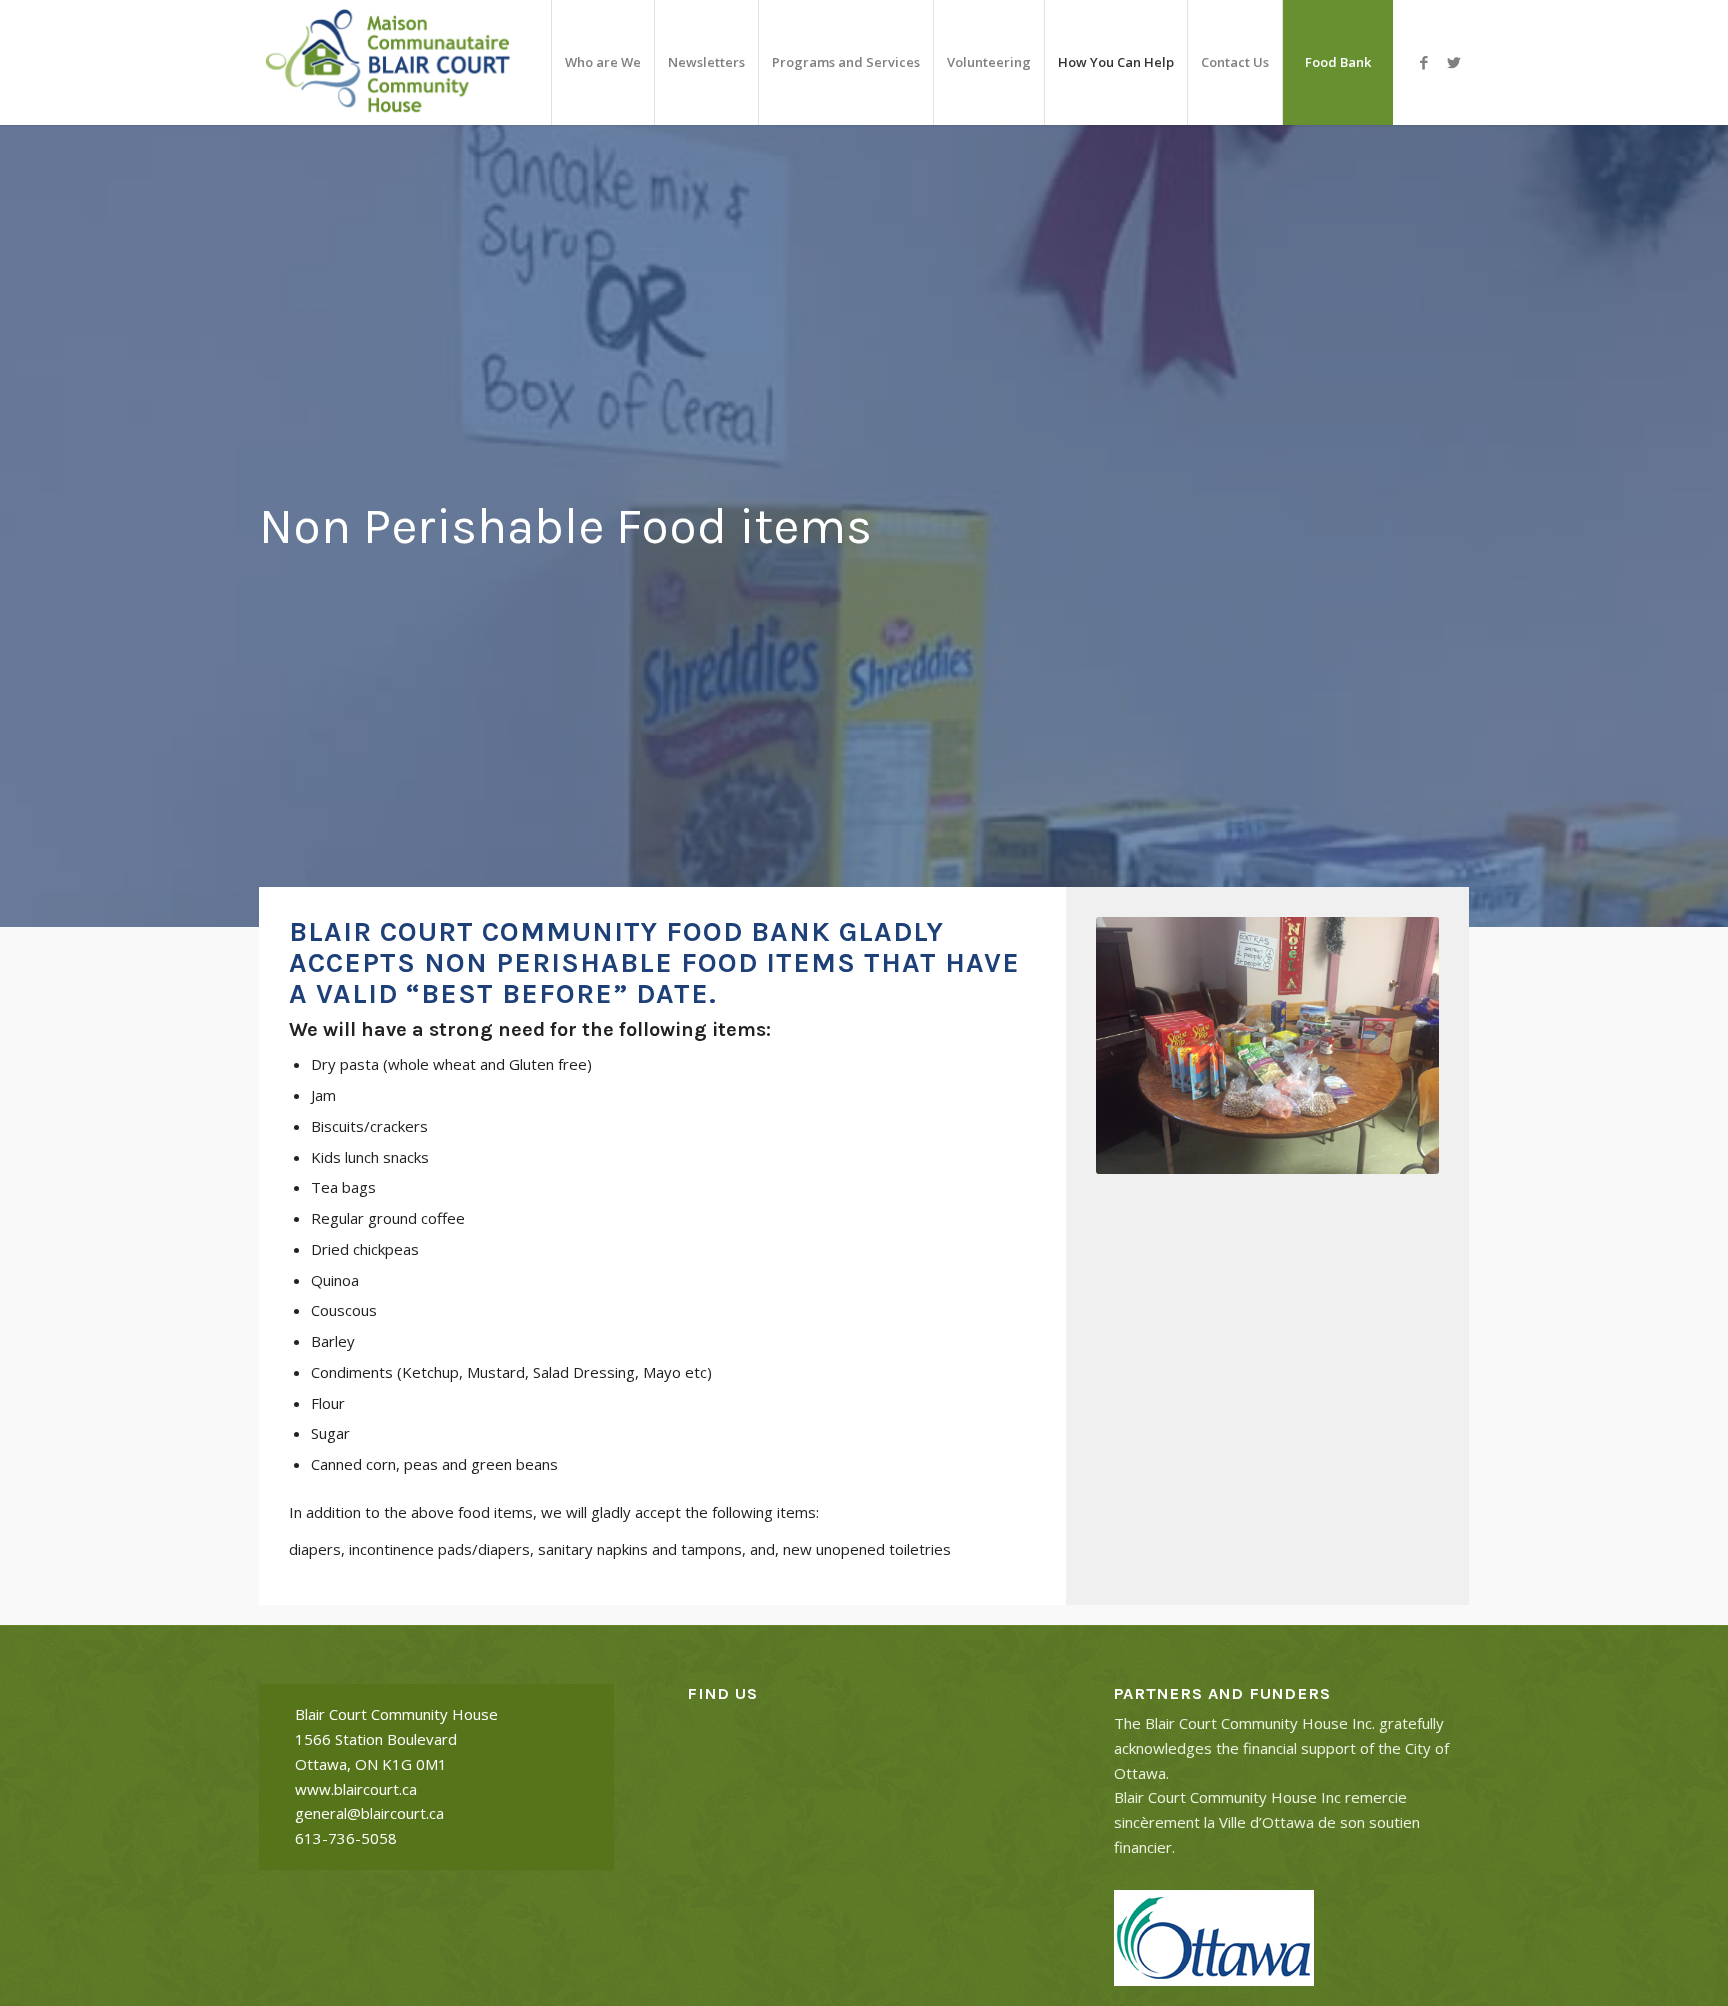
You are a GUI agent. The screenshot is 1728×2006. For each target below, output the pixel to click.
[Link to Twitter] (1454, 62)
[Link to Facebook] (1424, 62)
